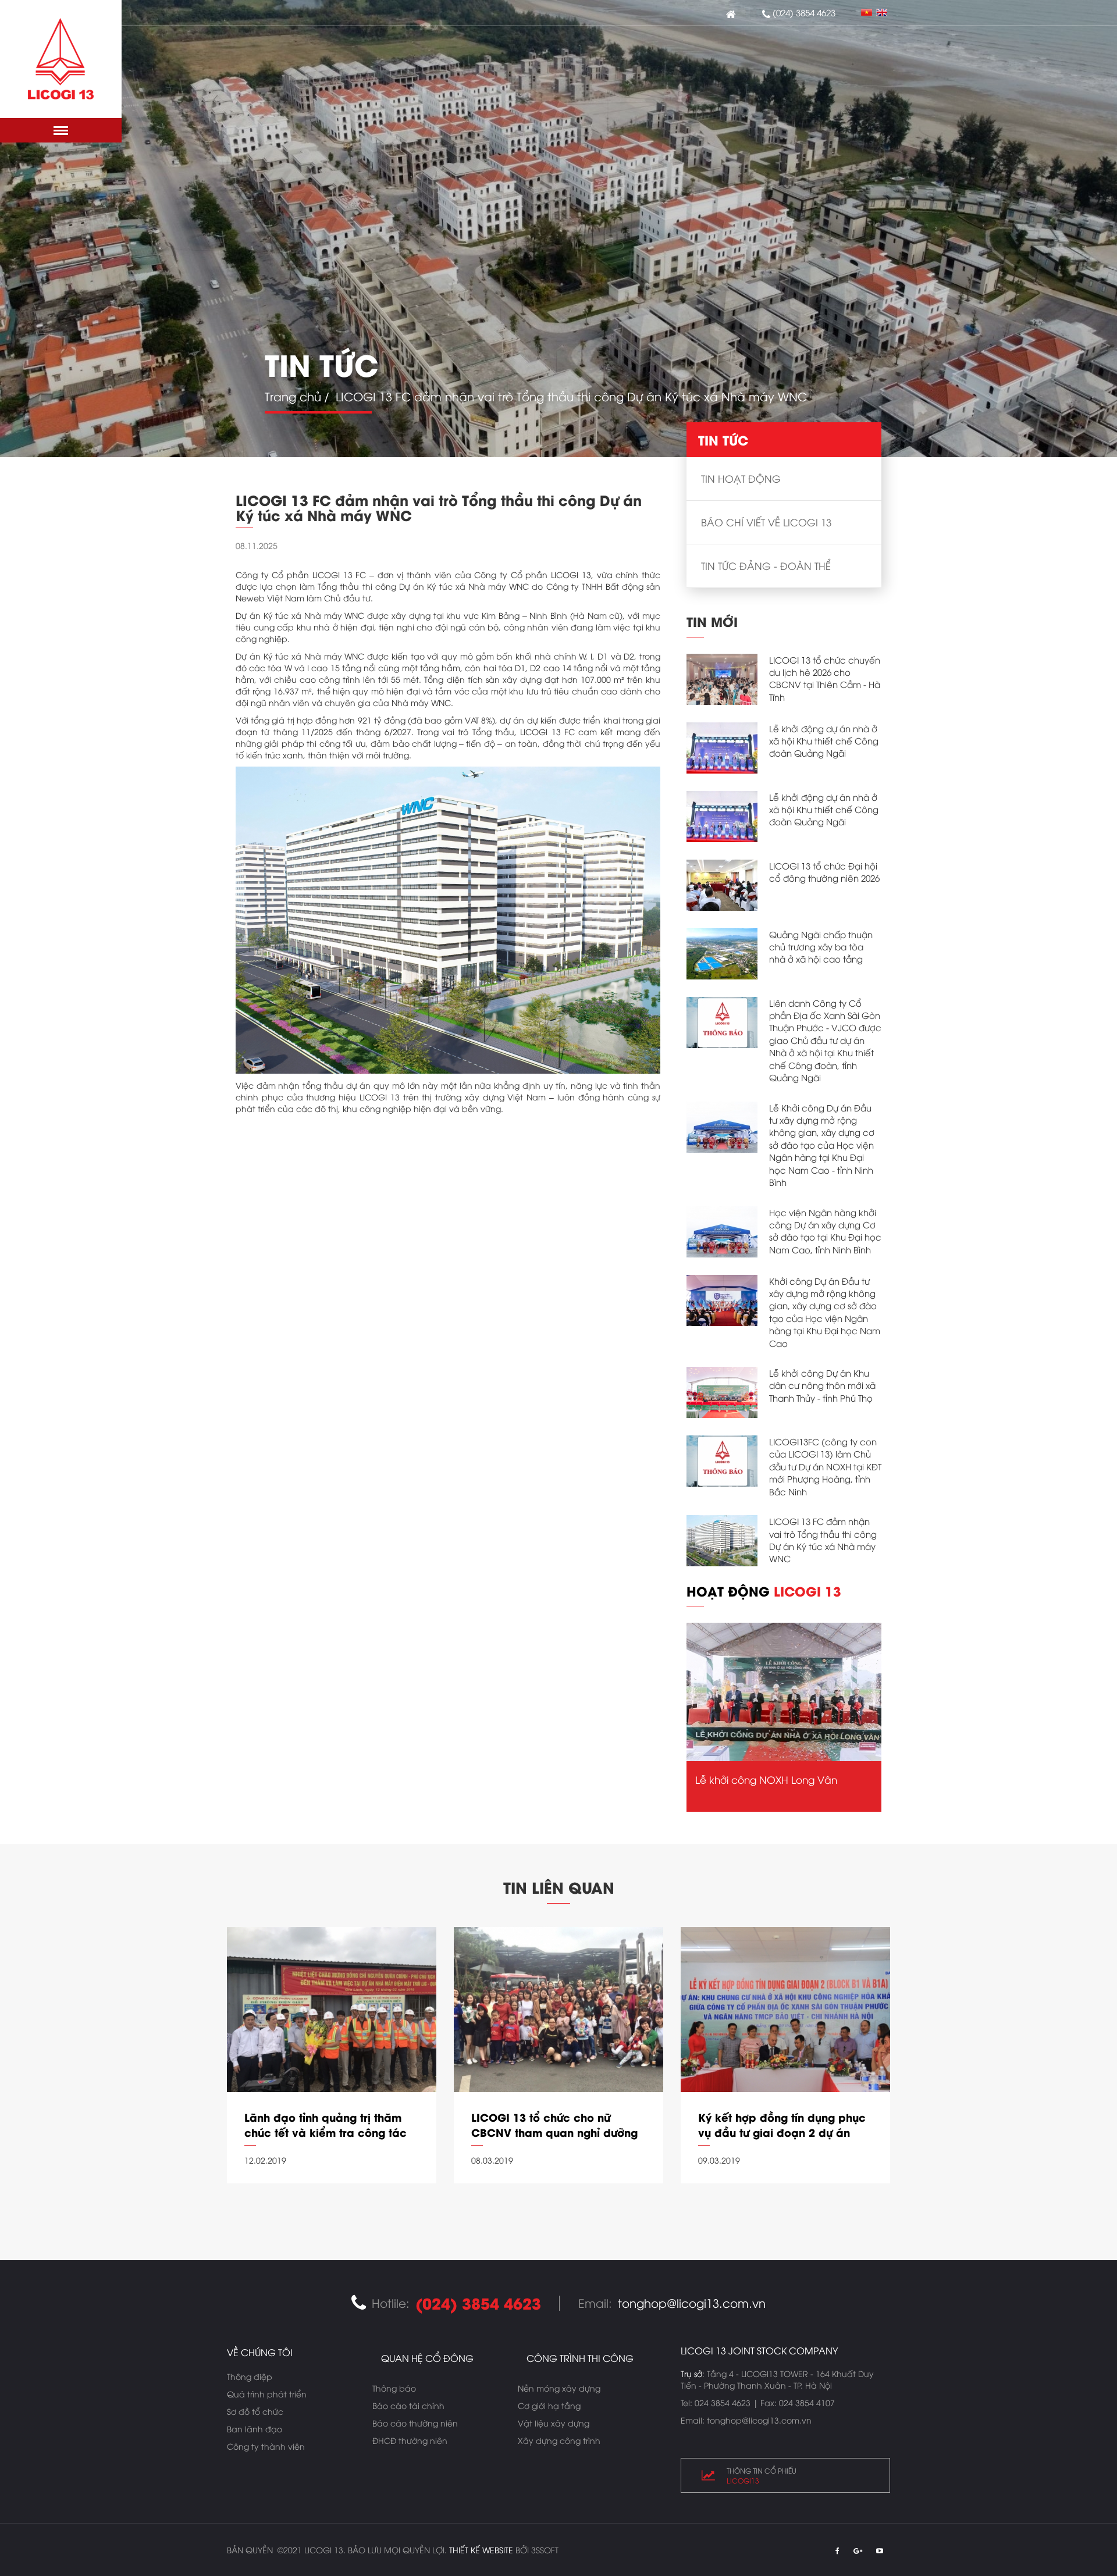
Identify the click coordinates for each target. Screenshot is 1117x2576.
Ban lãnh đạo (255, 2429)
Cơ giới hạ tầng (549, 2405)
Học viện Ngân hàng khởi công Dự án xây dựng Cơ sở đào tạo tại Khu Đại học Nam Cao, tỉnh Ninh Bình (825, 1231)
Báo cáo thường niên (415, 2423)
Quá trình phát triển (267, 2394)
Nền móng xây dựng (559, 2388)
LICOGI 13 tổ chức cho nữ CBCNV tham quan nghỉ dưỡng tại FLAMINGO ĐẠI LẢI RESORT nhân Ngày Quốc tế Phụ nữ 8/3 (555, 2125)
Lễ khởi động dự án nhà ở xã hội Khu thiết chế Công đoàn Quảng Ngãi (824, 741)
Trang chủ (293, 396)
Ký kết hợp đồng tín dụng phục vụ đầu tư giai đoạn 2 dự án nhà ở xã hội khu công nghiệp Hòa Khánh (782, 2125)
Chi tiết (332, 2198)
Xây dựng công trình (559, 2440)
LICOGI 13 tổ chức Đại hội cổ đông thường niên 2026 (824, 872)
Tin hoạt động (741, 478)
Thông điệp (250, 2376)
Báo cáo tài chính (408, 2405)
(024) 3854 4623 (804, 12)
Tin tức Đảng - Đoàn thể (766, 566)
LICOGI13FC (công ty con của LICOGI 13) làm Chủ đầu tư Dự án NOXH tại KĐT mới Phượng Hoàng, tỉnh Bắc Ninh (825, 1466)
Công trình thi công (580, 2358)
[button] (61, 130)
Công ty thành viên (266, 2446)
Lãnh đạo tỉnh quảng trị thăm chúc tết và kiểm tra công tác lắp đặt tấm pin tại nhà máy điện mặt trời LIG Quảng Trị (326, 2125)
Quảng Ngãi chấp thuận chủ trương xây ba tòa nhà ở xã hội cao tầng (821, 947)
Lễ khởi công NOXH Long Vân (766, 1779)
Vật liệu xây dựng (554, 2423)
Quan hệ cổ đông (427, 2358)
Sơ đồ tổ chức (255, 2411)
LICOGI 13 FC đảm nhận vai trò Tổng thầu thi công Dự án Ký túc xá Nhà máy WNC (823, 1540)
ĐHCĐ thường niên (410, 2440)
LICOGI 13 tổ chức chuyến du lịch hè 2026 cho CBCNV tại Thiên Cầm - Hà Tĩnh (825, 678)
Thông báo (394, 2388)
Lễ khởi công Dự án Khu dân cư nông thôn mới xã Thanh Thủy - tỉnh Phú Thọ (822, 1385)
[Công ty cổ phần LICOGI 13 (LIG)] (61, 59)
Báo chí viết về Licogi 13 (766, 522)
